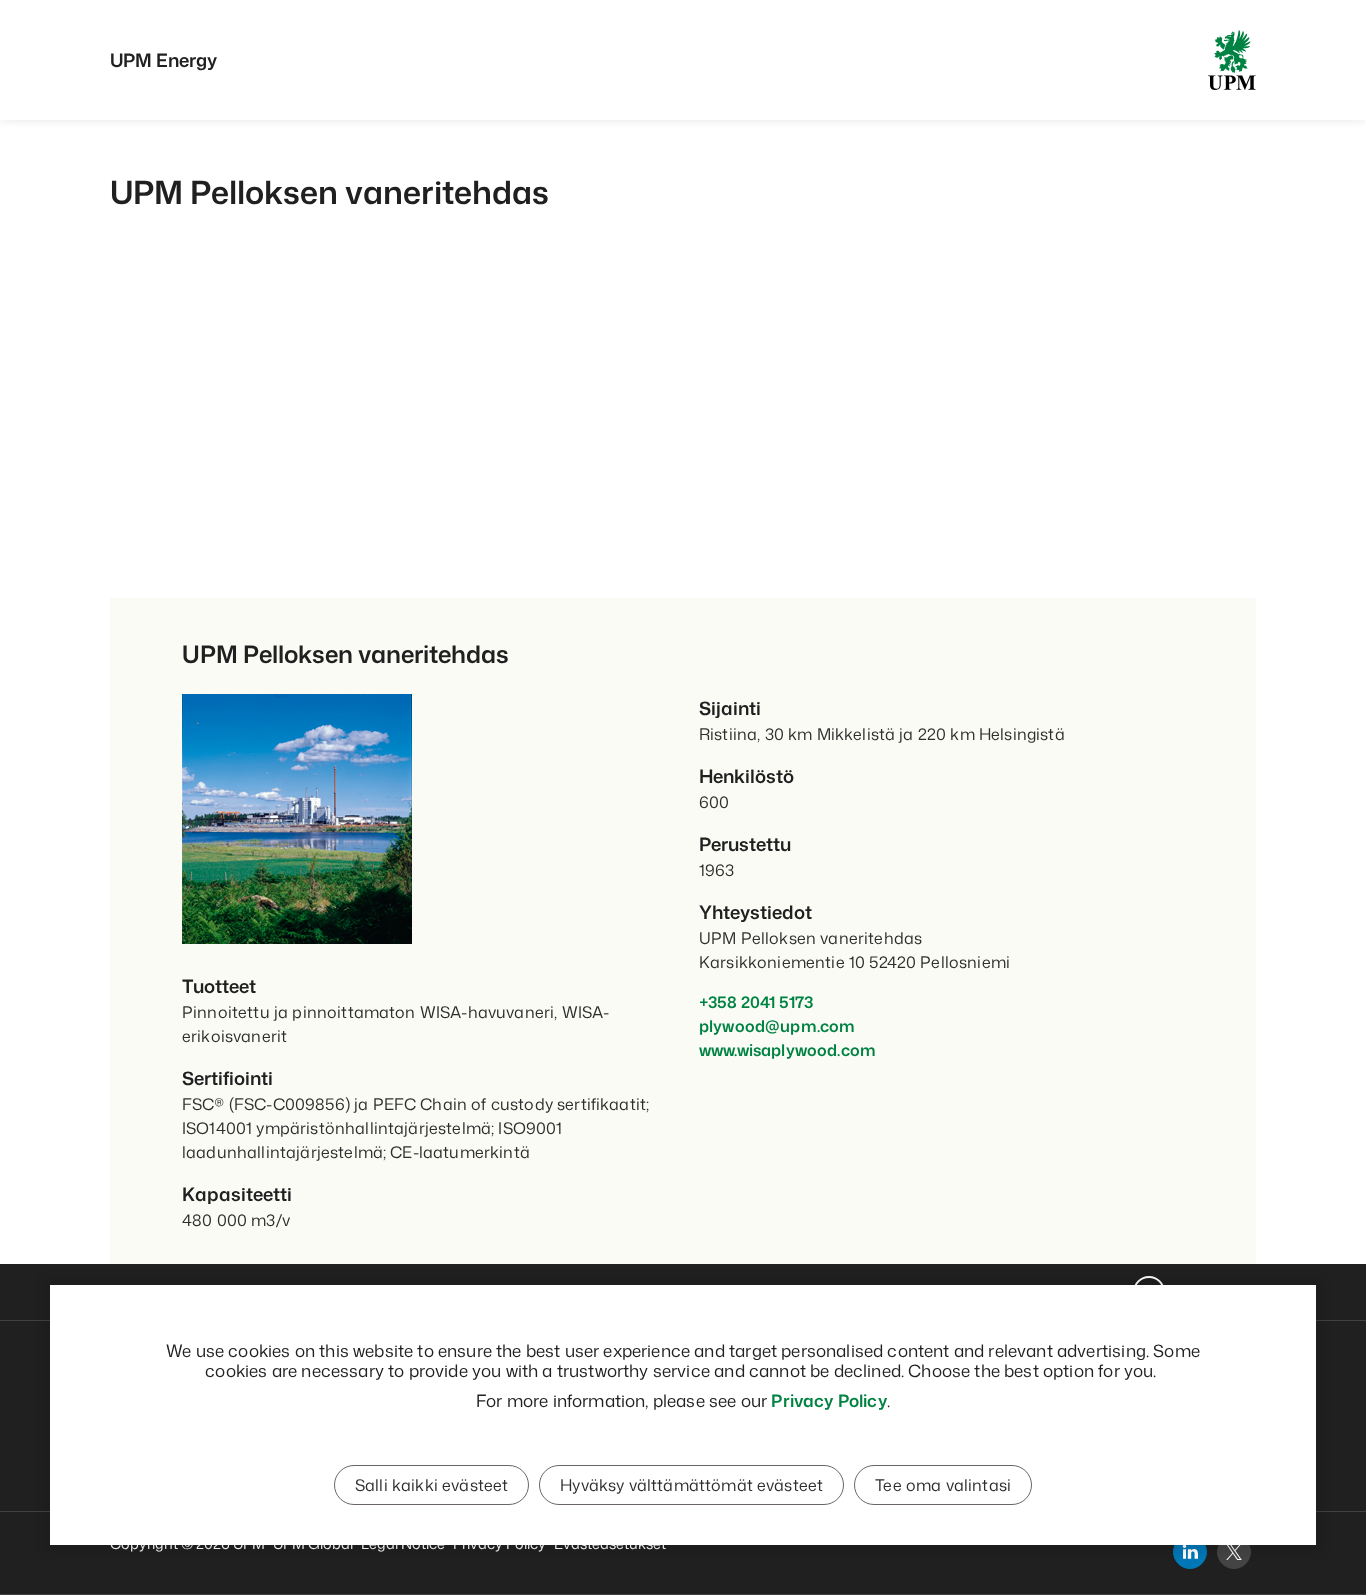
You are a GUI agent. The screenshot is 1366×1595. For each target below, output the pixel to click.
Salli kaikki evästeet (431, 1485)
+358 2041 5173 (756, 1002)
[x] (1234, 1552)
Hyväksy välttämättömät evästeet (691, 1485)
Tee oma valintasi (943, 1485)
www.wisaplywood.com (787, 1050)
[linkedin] (1190, 1552)
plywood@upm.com (777, 1026)
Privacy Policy (828, 1400)
